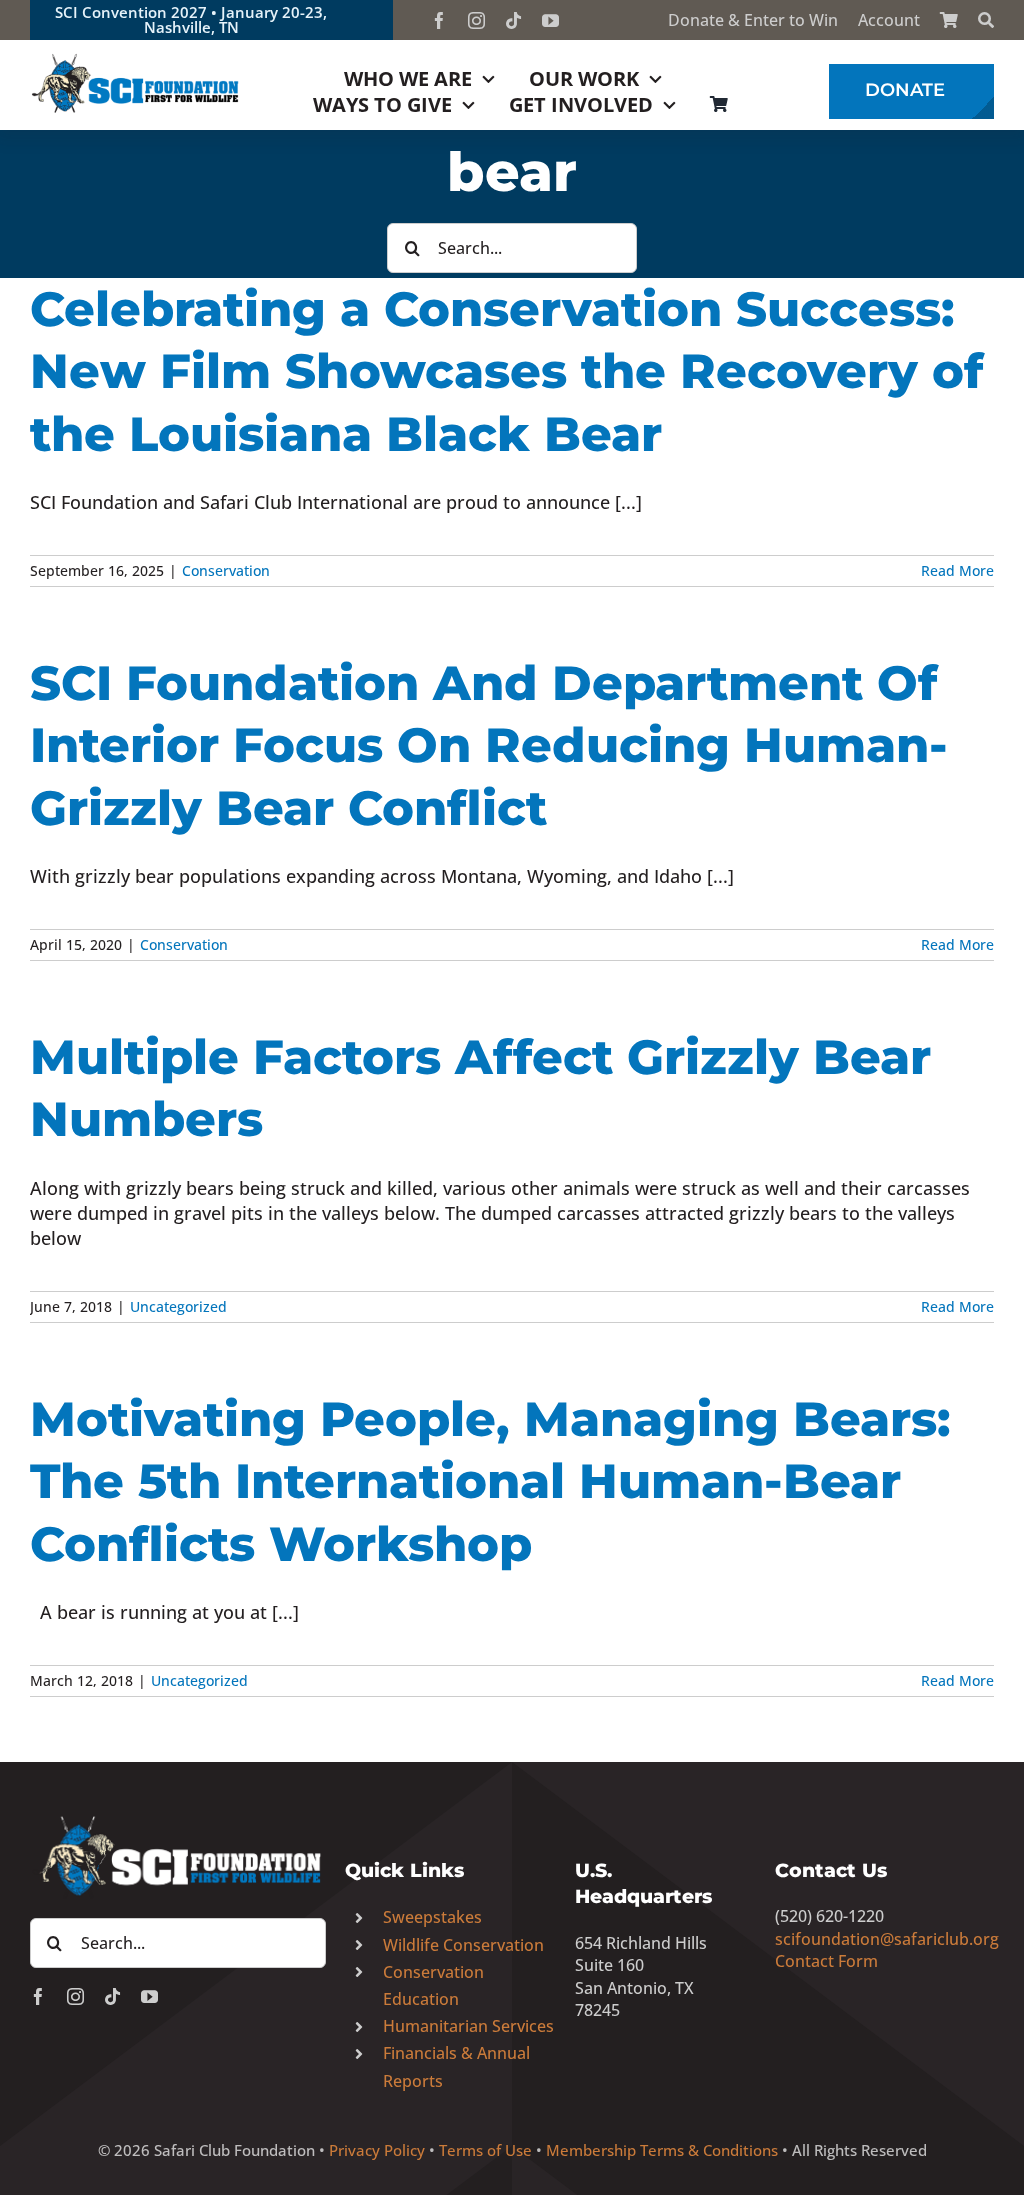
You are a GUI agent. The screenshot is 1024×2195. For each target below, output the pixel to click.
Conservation (226, 570)
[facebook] (439, 20)
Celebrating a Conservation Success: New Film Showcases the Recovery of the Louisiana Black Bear (506, 371)
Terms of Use (485, 2150)
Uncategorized (178, 1306)
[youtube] (550, 20)
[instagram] (476, 20)
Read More (957, 570)
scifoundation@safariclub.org (887, 1939)
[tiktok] (513, 20)
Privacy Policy (377, 2150)
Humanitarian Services (468, 2026)
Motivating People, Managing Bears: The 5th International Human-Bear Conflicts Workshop (490, 1481)
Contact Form (826, 1961)
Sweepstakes (432, 1917)
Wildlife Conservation (463, 1945)
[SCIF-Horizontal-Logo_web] (136, 59)
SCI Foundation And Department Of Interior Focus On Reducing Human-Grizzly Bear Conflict (489, 745)
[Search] (986, 20)
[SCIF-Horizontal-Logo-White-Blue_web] (178, 1819)
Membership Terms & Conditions (662, 2150)
